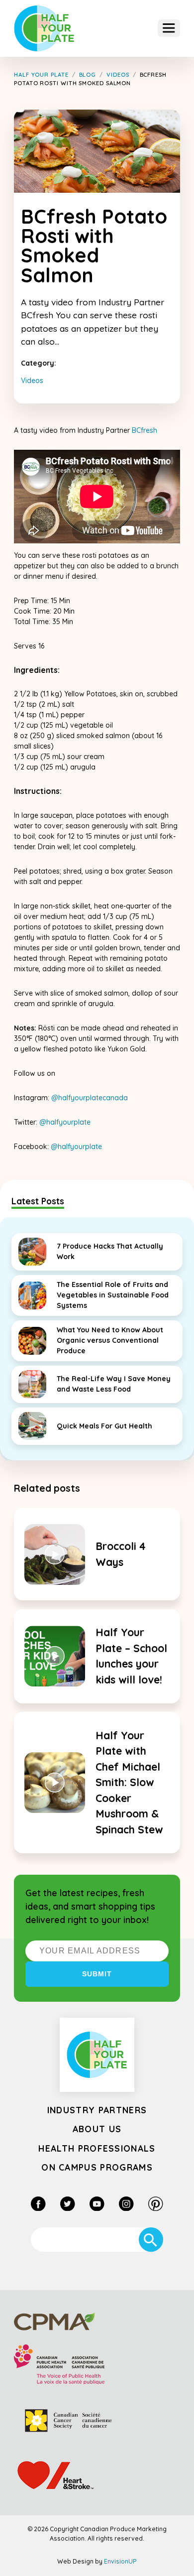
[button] (169, 28)
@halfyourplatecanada (90, 1098)
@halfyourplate (65, 1122)
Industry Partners (97, 2110)
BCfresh (145, 430)
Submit (97, 1974)
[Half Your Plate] (44, 29)
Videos (32, 381)
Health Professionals (97, 2148)
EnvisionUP (120, 2561)
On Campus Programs (97, 2167)
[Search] (151, 2240)
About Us (97, 2129)
